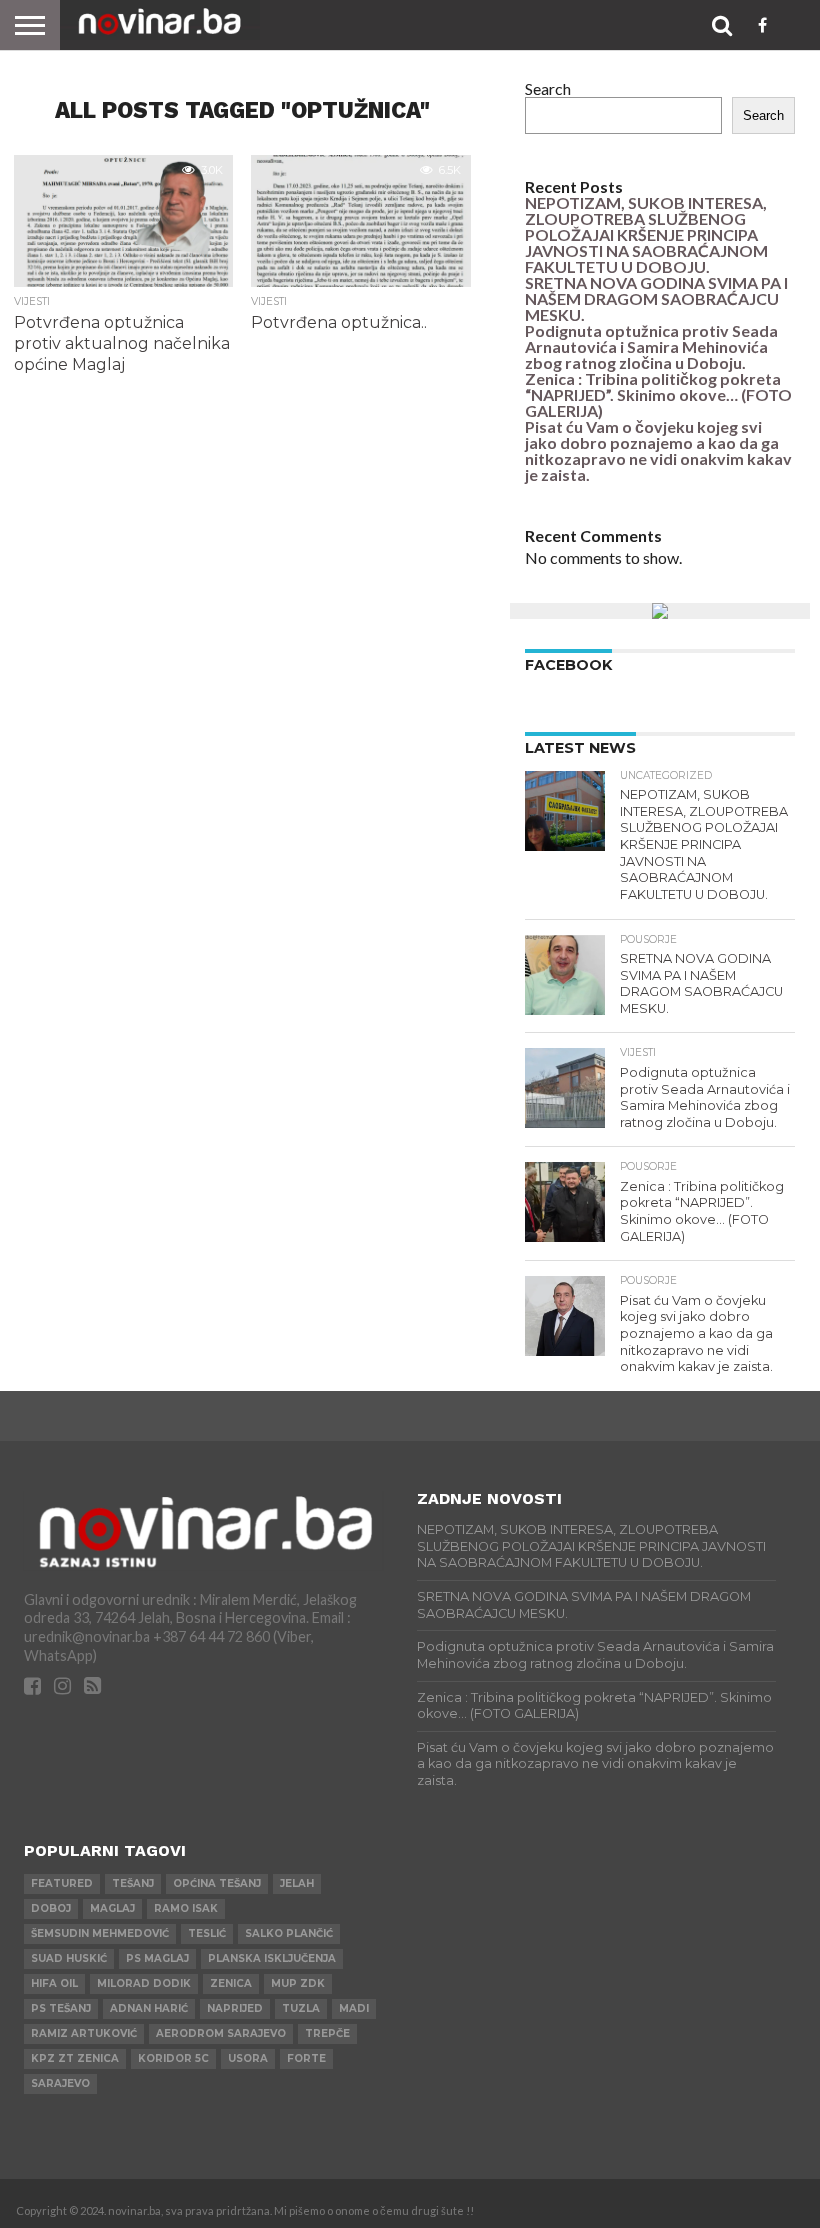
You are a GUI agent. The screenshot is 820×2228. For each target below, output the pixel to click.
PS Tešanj (61, 2008)
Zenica (231, 1983)
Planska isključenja (272, 1958)
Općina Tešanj (217, 1883)
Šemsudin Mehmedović (100, 1933)
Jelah (297, 1883)
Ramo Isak (186, 1908)
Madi (354, 2008)
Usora (248, 2058)
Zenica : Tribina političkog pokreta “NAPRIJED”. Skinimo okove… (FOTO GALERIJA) (658, 394)
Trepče (327, 2033)
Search (548, 88)
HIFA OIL (54, 1983)
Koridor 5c (173, 2058)
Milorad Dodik (144, 1983)
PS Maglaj (157, 1958)
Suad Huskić (69, 1958)
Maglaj (112, 1908)
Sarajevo (60, 2083)
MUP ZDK (298, 1983)
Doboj (51, 1908)
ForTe (306, 2058)
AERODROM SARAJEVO (221, 2033)
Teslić (207, 1933)
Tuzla (301, 2008)
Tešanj (133, 1883)
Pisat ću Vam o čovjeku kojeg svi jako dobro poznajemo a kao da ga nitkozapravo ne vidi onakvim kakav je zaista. (658, 450)
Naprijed (235, 2008)
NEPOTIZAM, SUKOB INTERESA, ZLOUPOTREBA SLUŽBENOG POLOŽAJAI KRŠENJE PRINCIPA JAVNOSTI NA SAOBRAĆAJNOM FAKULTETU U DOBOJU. (646, 234)
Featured (62, 1883)
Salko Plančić (289, 1933)
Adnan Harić (149, 2008)
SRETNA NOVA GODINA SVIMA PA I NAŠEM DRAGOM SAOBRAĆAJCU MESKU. (656, 298)
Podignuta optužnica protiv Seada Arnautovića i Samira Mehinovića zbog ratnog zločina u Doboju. (651, 346)
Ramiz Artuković (84, 2033)
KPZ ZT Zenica (75, 2058)
